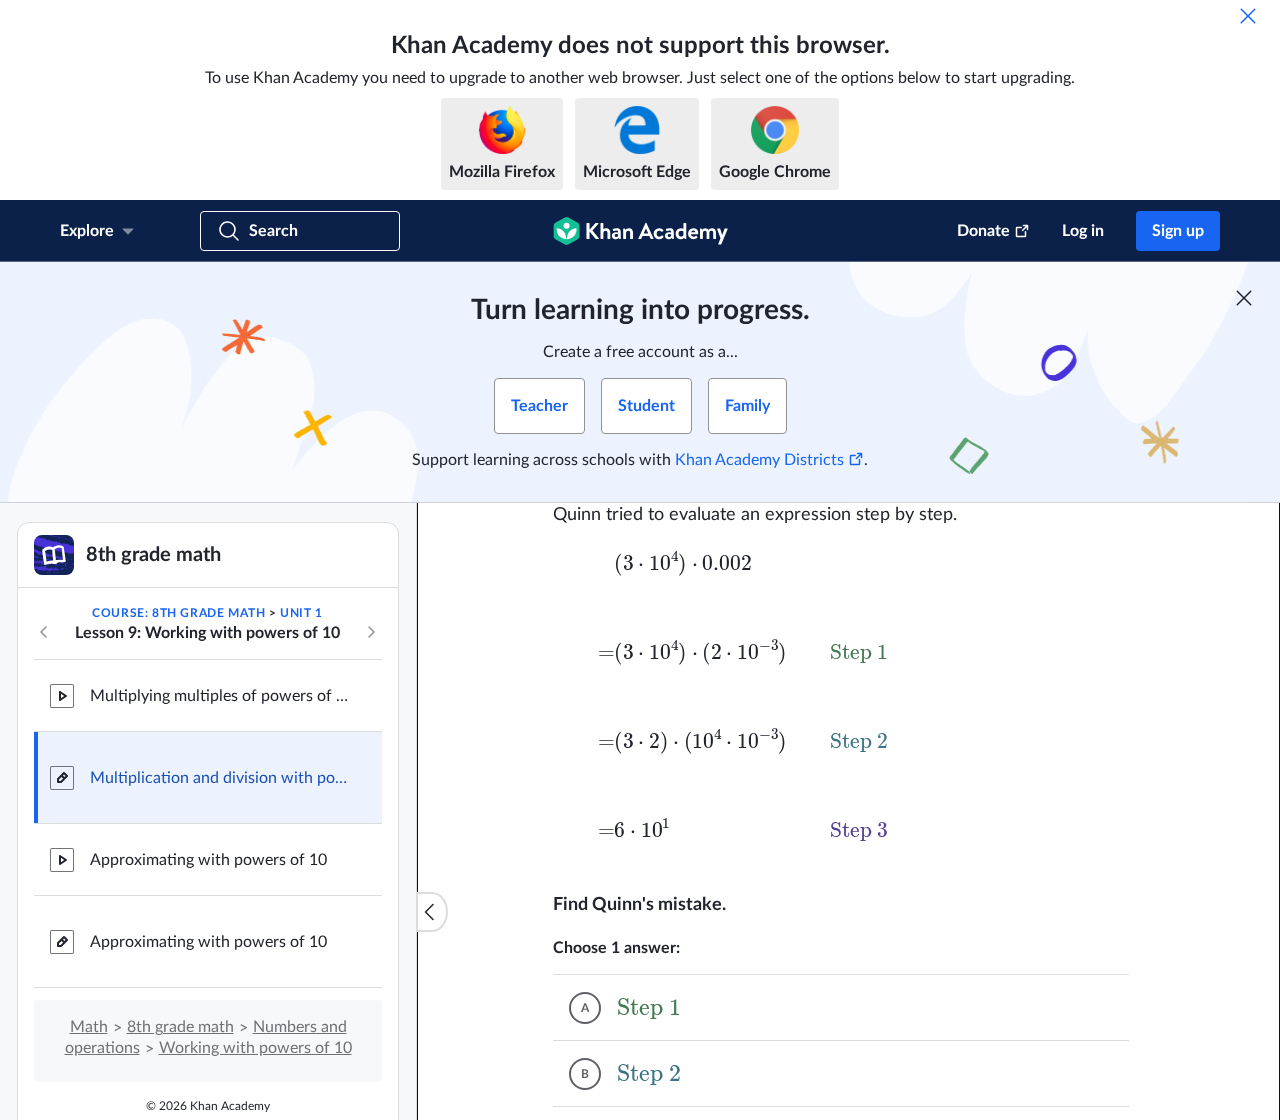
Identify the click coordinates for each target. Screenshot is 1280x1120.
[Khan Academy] (640, 231)
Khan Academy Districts (759, 460)
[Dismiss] (1248, 16)
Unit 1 (301, 613)
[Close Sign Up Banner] (1244, 298)
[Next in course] (371, 632)
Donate (983, 231)
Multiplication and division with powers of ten (220, 778)
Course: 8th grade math (178, 613)
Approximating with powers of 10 (208, 860)
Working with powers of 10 (255, 1048)
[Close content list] (432, 912)
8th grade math (180, 1027)
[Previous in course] (44, 632)
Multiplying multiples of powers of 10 (220, 696)
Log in (1083, 231)
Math (89, 1027)
